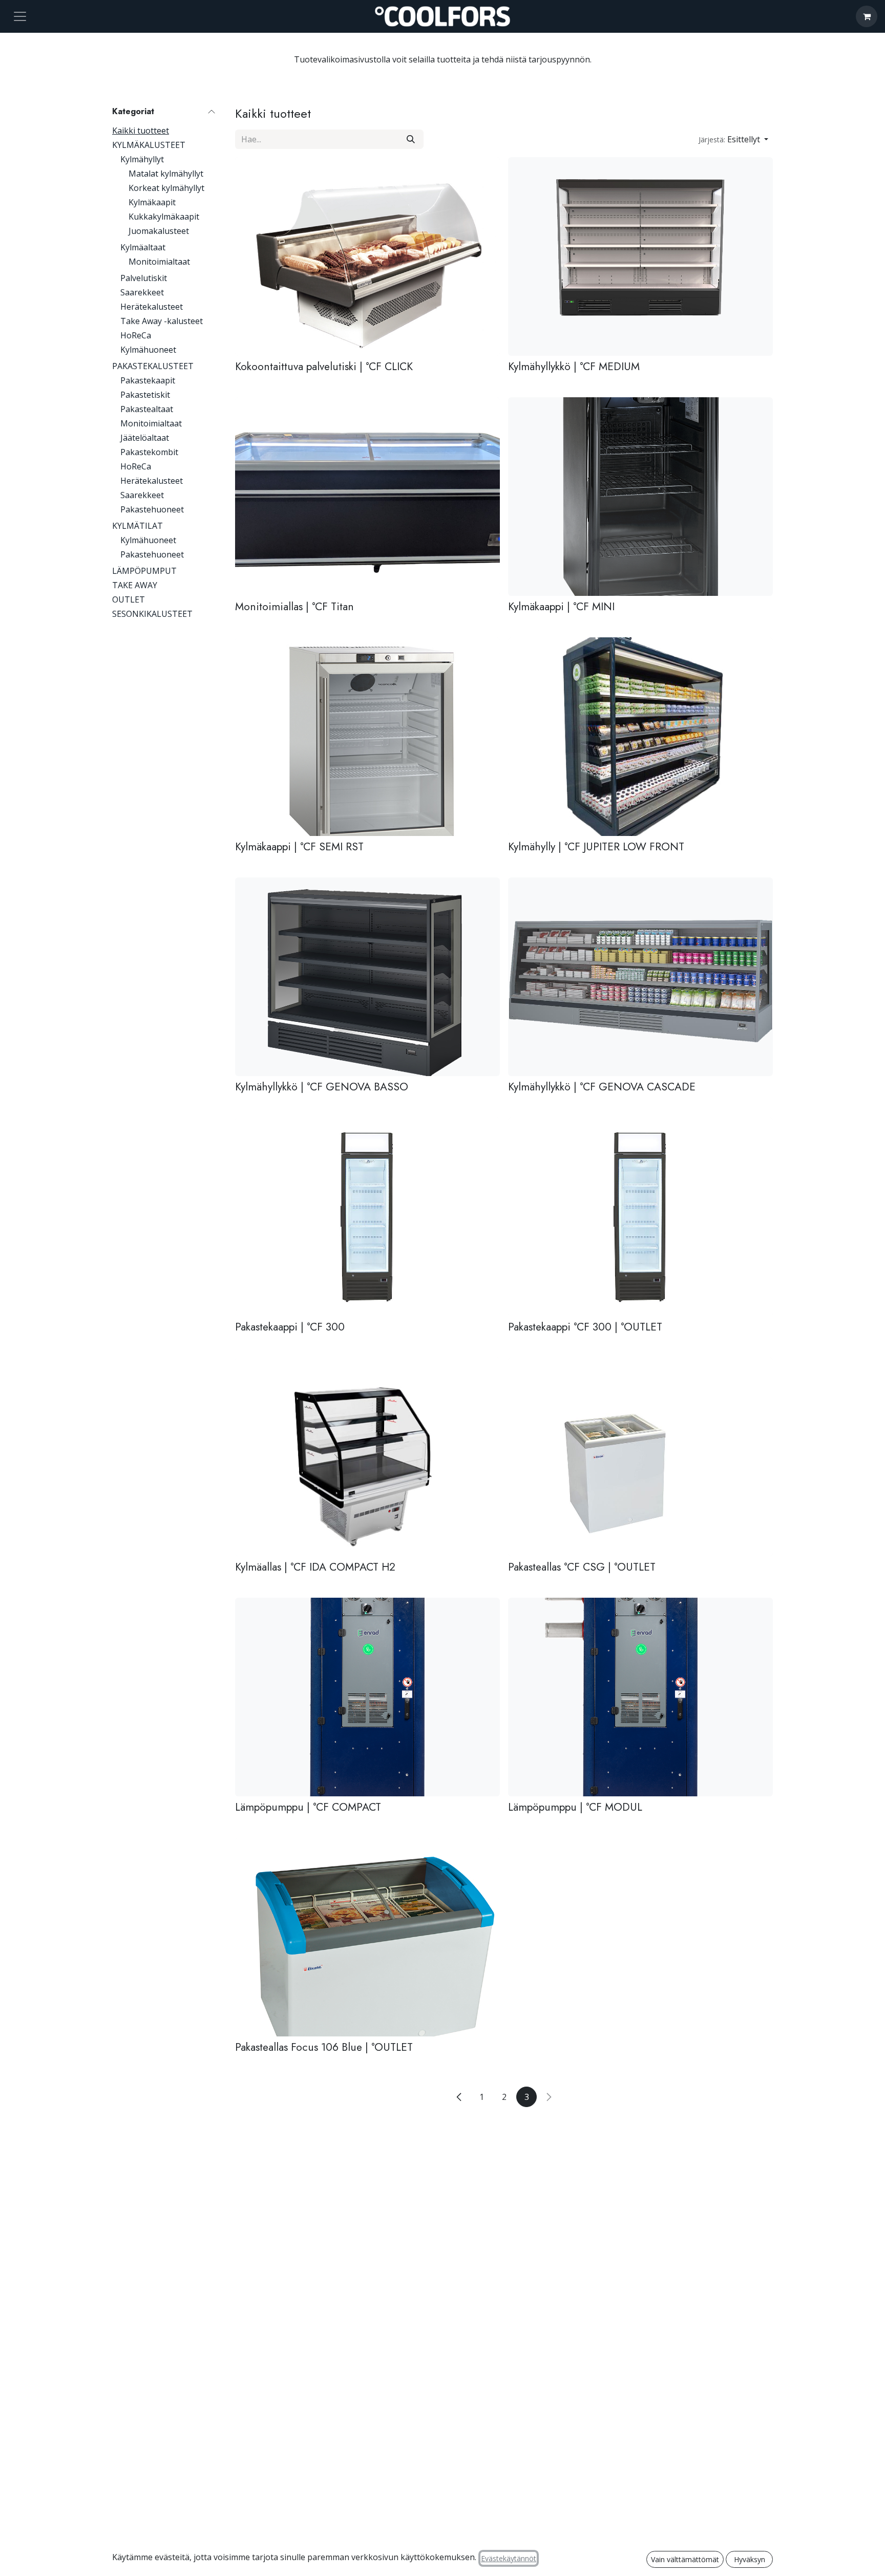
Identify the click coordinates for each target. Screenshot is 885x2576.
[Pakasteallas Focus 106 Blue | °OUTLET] (367, 1937)
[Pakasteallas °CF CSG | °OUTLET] (640, 1457)
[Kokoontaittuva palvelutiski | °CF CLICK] (367, 256)
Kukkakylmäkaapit (164, 217)
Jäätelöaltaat (145, 438)
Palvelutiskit (144, 278)
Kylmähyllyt (142, 159)
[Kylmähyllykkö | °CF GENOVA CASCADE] (640, 977)
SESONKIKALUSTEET (152, 614)
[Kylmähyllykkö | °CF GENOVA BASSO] (367, 977)
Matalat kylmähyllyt (166, 174)
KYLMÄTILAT (138, 526)
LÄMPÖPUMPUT (144, 571)
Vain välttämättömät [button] (685, 2559)
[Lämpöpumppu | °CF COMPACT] (367, 1697)
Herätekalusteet (152, 307)
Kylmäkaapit (152, 202)
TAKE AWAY (135, 585)
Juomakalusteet (159, 231)
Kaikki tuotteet (141, 131)
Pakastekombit (149, 452)
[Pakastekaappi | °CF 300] (367, 1217)
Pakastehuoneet (152, 509)
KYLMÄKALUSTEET (149, 145)
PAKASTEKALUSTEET (153, 366)
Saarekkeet (142, 292)
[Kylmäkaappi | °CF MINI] (640, 497)
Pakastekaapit (148, 380)
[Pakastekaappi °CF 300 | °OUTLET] (640, 1217)
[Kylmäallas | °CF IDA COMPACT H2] (367, 1457)
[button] (733, 139)
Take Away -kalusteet (162, 321)
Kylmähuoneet (148, 350)
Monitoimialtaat (159, 262)
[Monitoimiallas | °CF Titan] (367, 497)
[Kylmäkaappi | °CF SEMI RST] (367, 737)
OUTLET (129, 599)
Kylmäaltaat (143, 247)
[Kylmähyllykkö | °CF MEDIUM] (640, 256)
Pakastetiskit (145, 395)
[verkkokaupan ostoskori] (867, 16)
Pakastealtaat (147, 409)
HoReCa (136, 335)
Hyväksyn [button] (750, 2559)
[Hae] (411, 139)
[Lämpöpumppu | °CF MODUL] (640, 1697)
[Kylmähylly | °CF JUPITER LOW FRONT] (640, 737)
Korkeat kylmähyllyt (166, 188)
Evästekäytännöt (509, 2558)
